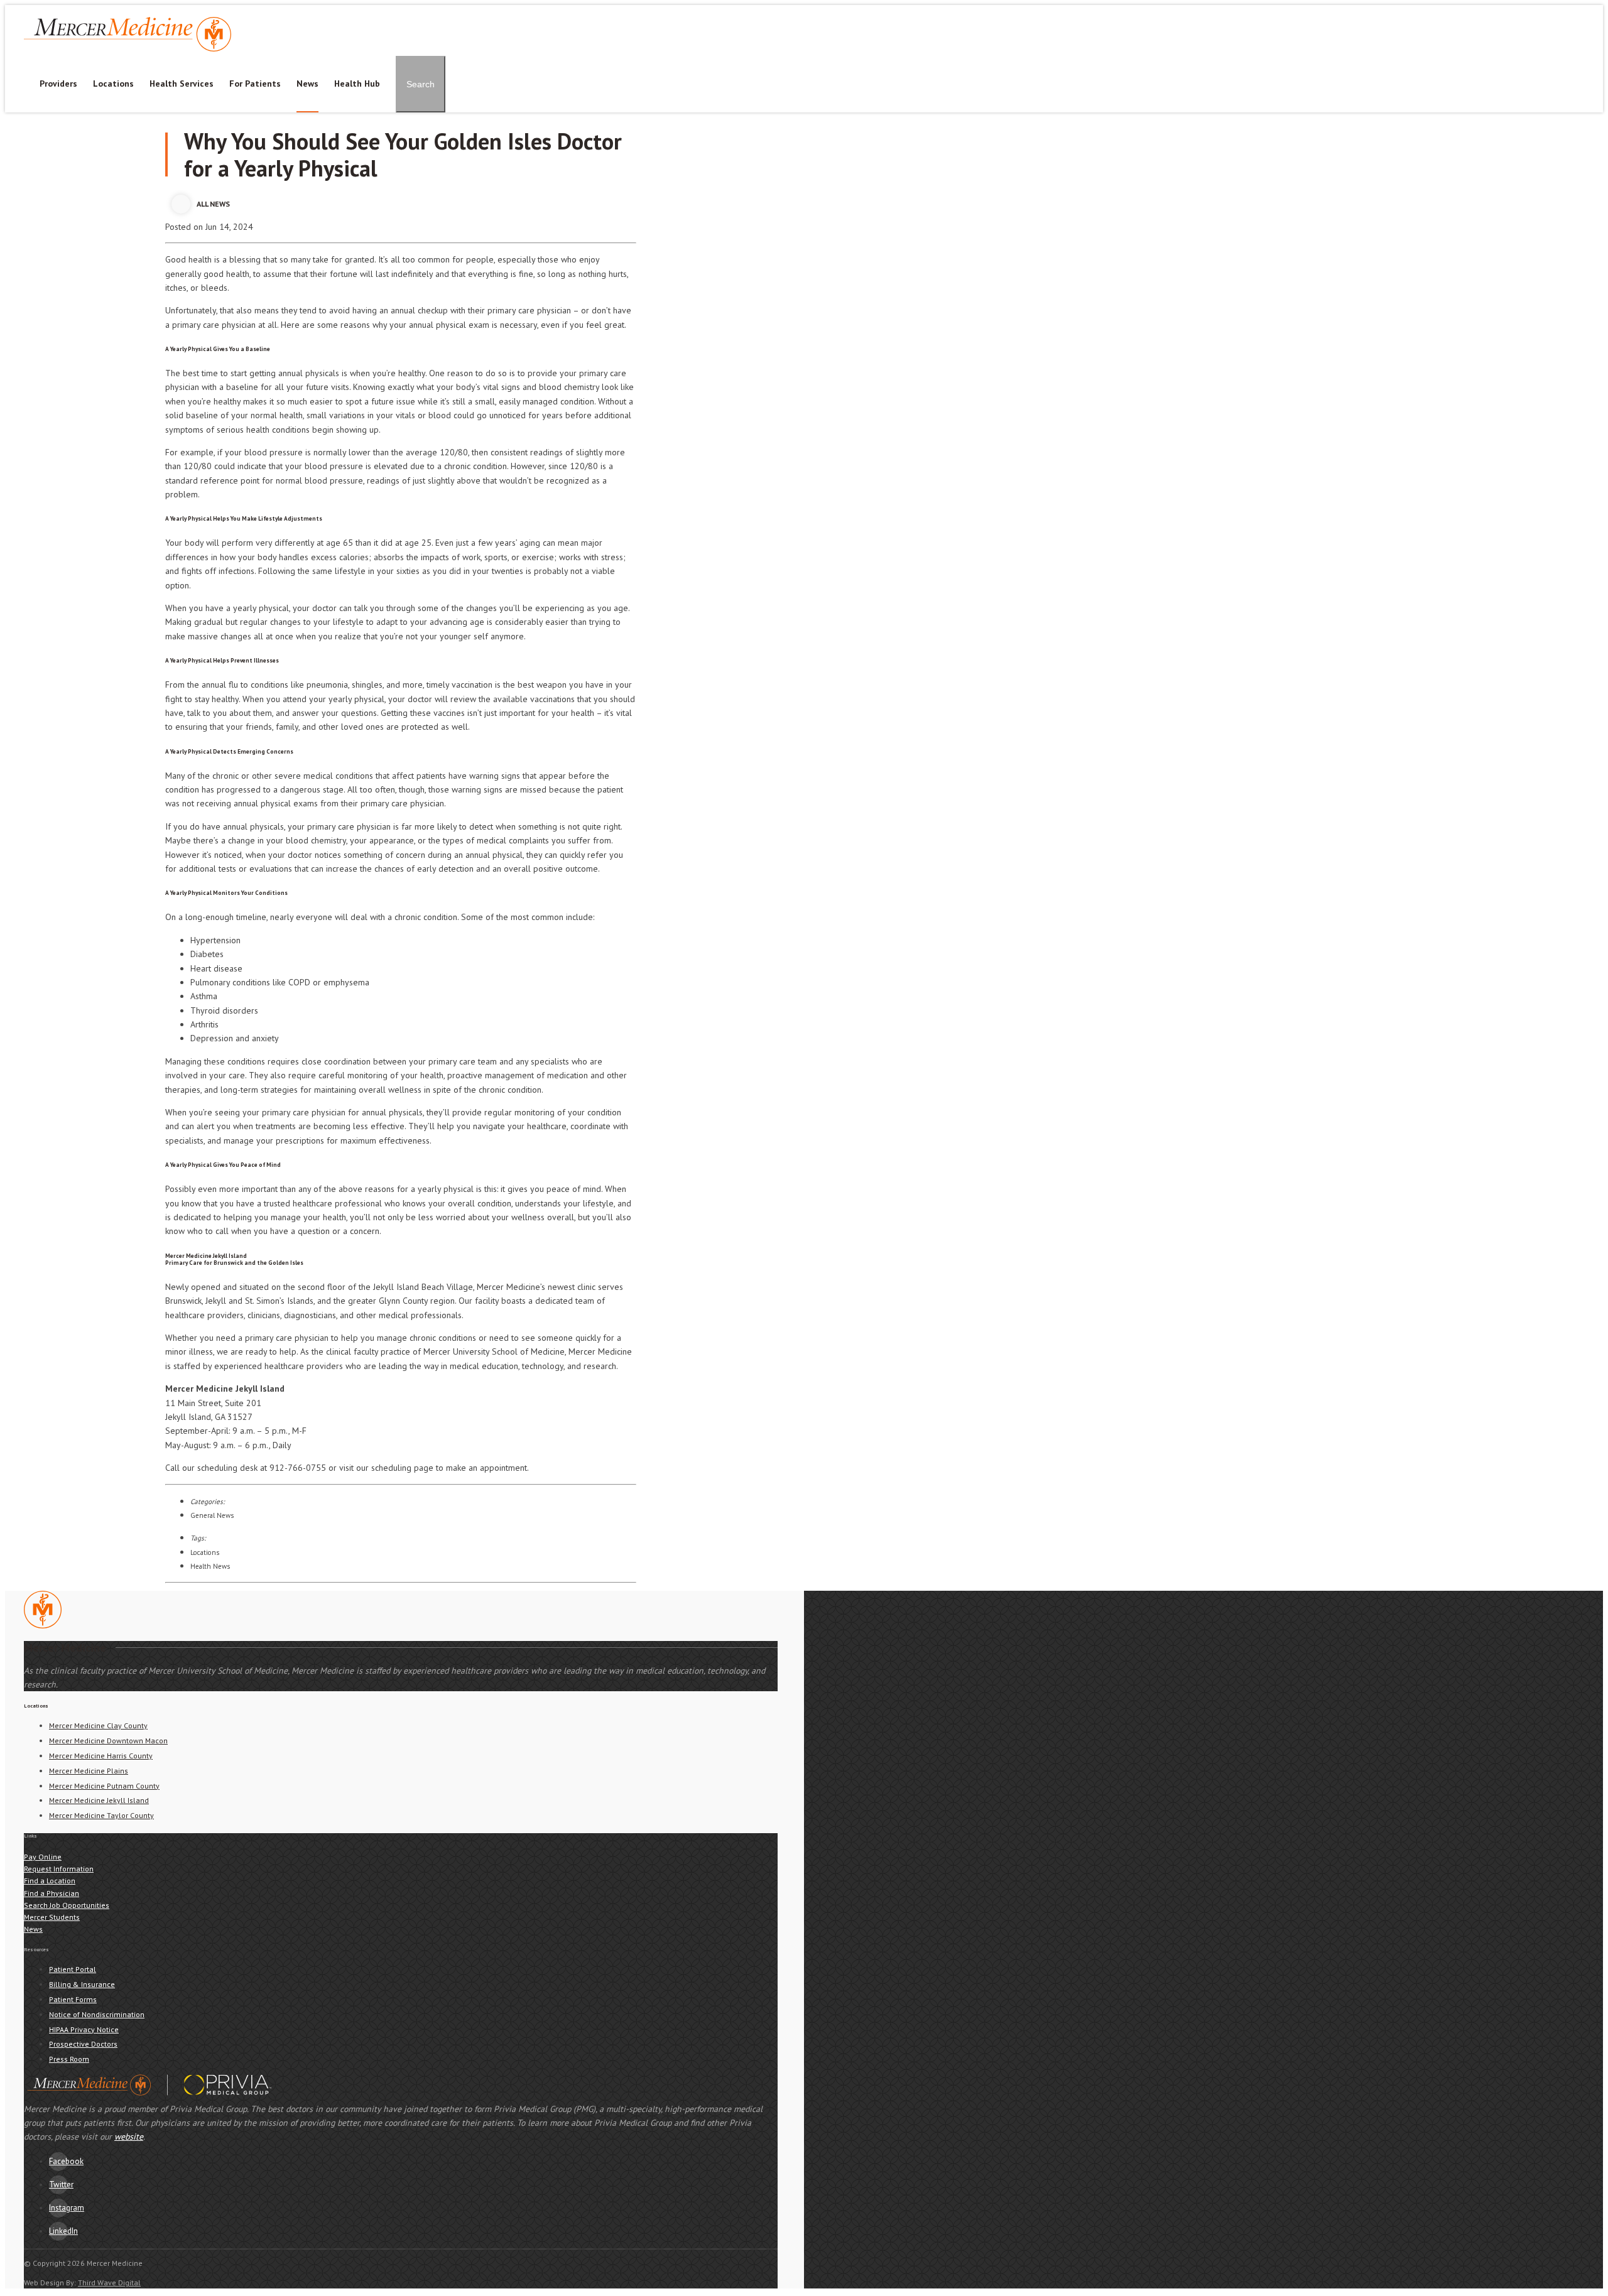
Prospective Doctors (83, 2044)
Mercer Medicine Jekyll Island (99, 1800)
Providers (58, 84)
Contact (600, 11)
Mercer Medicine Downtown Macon (108, 1741)
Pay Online (552, 11)
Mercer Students (747, 11)
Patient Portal (493, 11)
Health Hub (357, 84)
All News (213, 204)
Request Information (59, 1869)
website (129, 2136)
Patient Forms (73, 1999)
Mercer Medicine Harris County (101, 1756)
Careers (689, 11)
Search (421, 84)
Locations (113, 84)
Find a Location (50, 1881)
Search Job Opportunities (67, 1905)
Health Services (182, 84)
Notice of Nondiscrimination (97, 2014)
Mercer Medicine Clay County (98, 1725)
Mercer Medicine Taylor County (101, 1815)
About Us (645, 11)
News (307, 84)
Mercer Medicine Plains (89, 1771)
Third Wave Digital (109, 2282)
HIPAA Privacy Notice (84, 2029)
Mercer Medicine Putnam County (104, 1786)
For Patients (255, 84)
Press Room (69, 2059)
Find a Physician (52, 1893)
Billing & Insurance (82, 1984)
